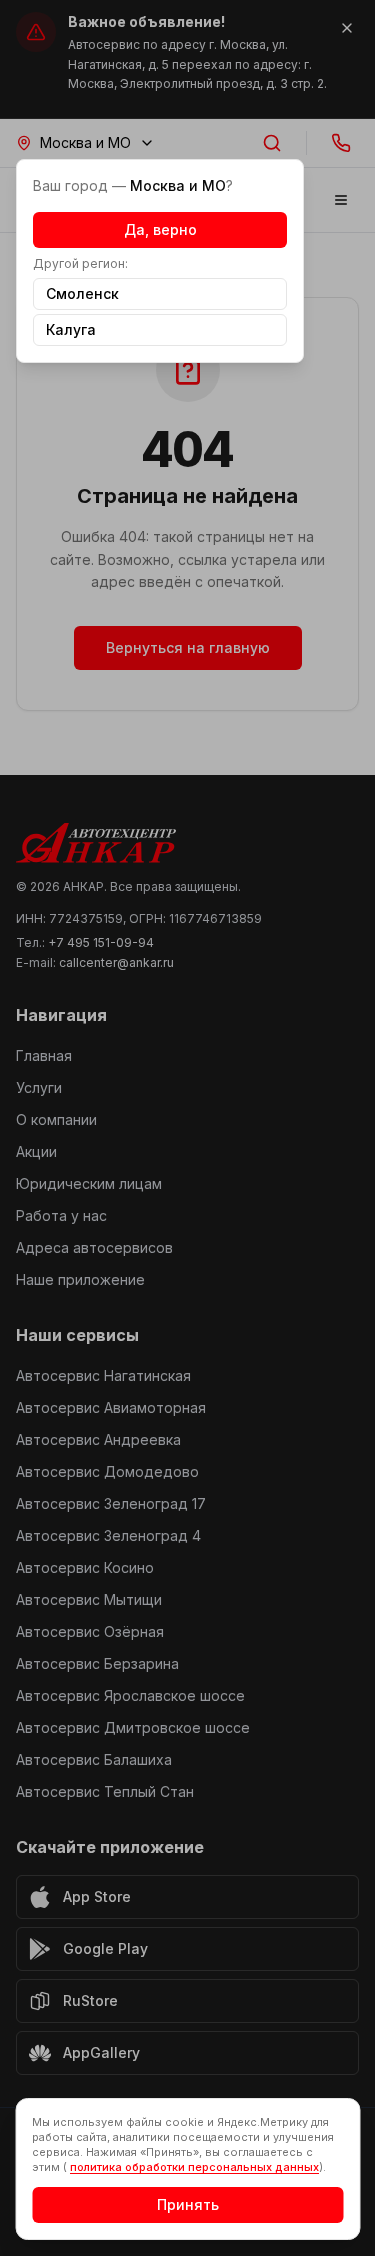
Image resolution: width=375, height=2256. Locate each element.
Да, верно (160, 229)
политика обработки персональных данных (194, 2167)
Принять (188, 2204)
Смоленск (82, 293)
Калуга (71, 329)
